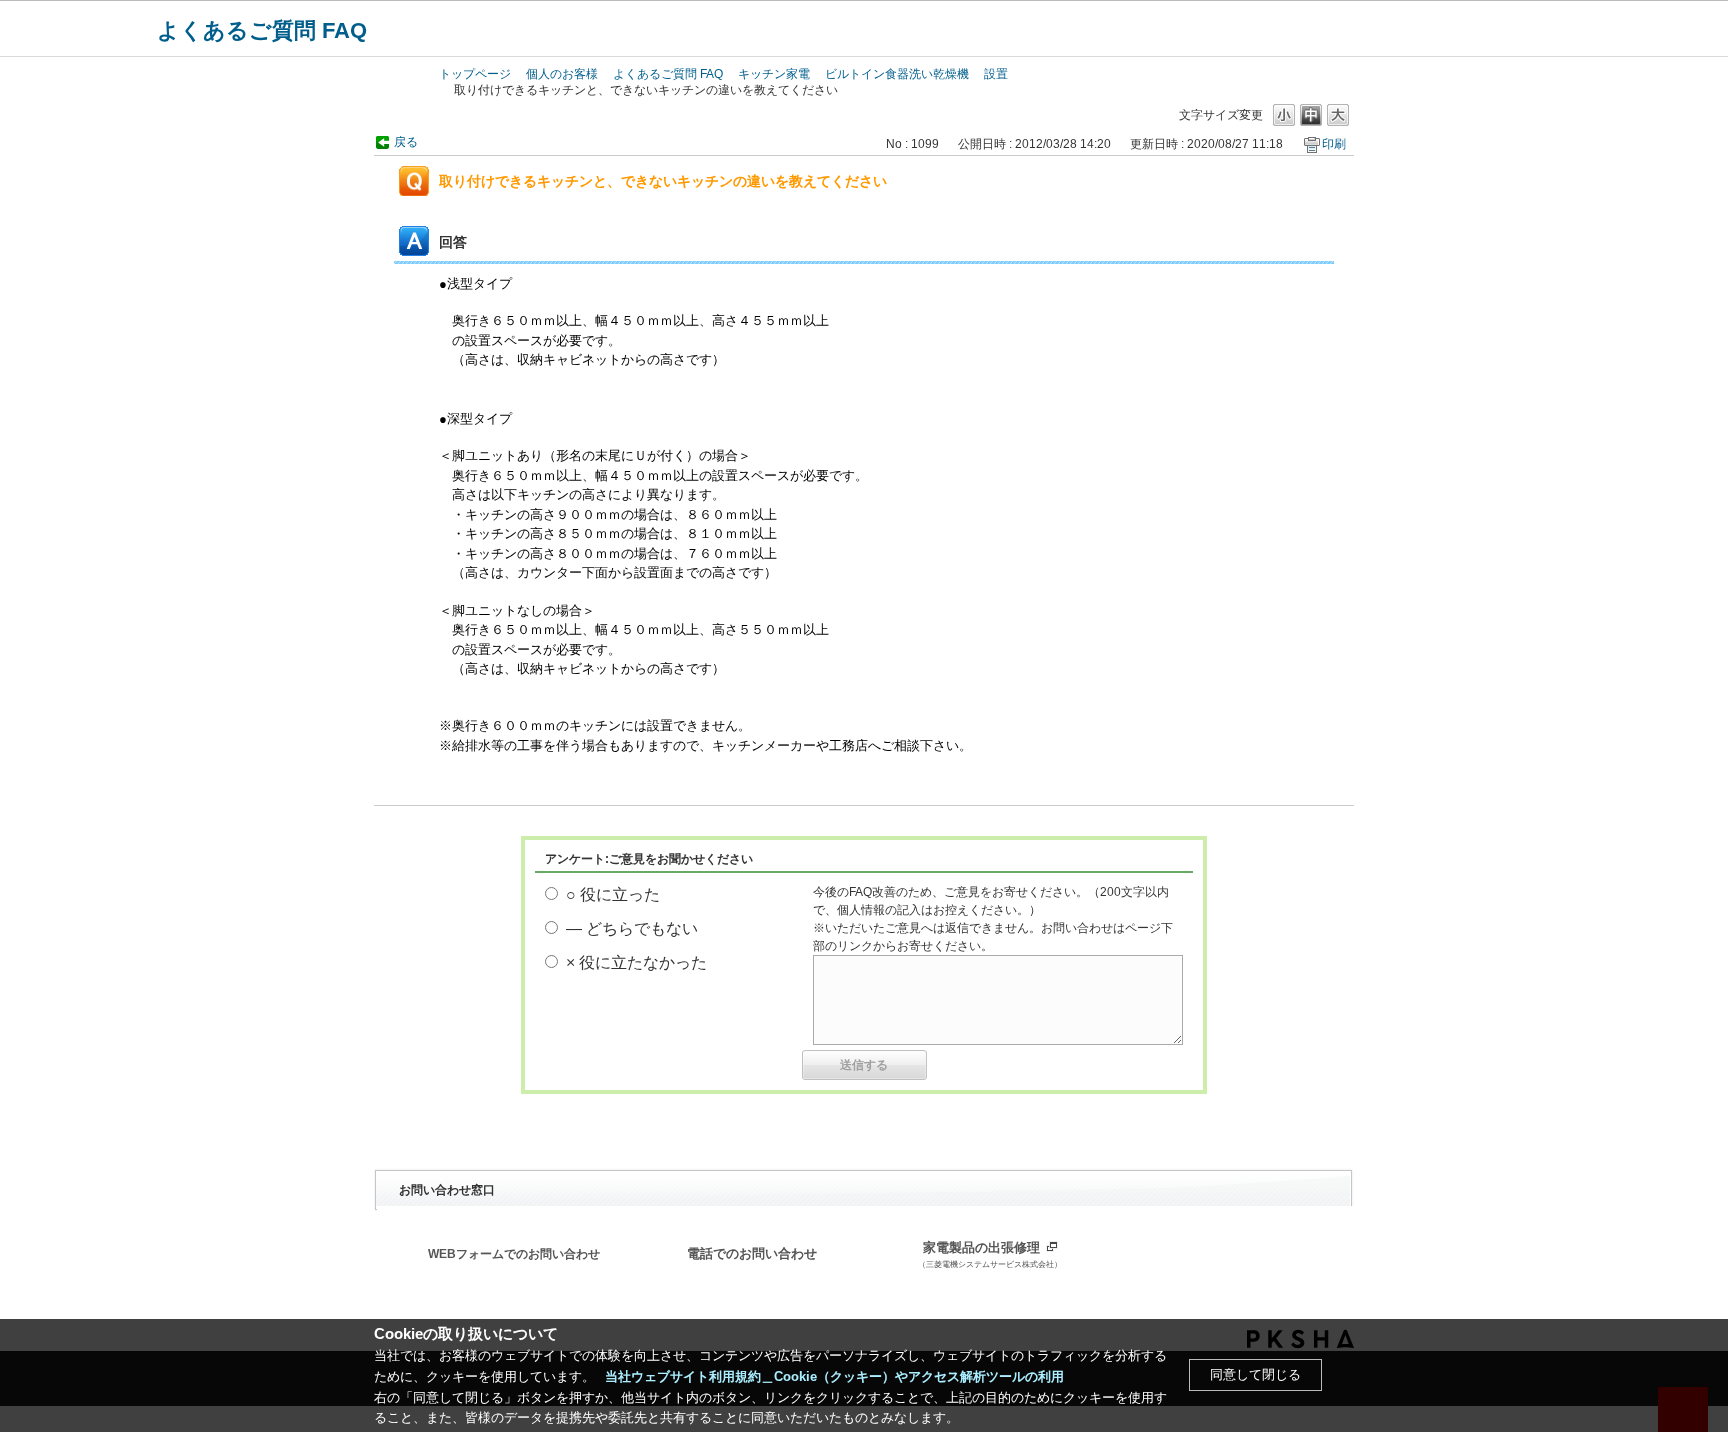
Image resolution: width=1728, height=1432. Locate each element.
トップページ (475, 74)
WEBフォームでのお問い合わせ (514, 1254)
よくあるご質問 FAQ (262, 30)
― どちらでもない (632, 928)
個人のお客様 (562, 74)
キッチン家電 (774, 74)
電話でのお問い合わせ (752, 1254)
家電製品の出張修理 (990, 1255)
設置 (996, 74)
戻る (406, 142)
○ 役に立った (613, 894)
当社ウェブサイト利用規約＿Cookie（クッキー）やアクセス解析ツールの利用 (834, 1376)
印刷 (1334, 144)
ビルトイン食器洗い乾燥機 (897, 74)
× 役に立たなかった (636, 962)
